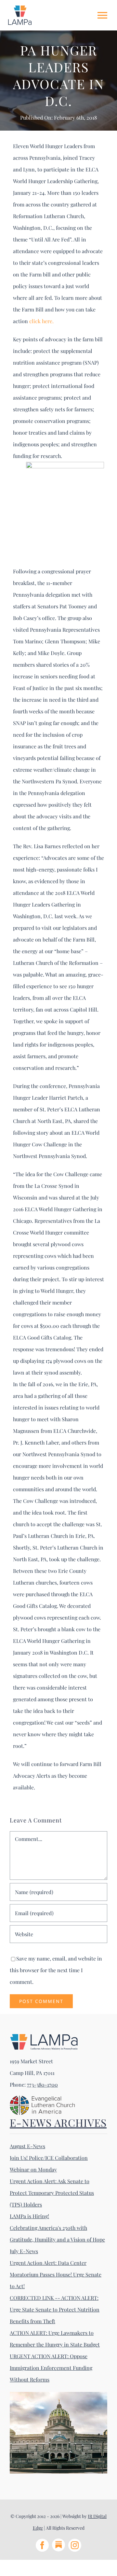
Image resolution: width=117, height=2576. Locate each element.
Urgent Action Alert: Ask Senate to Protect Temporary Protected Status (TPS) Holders (52, 2193)
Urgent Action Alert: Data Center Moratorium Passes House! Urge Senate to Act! (56, 2274)
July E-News (24, 2251)
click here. (41, 321)
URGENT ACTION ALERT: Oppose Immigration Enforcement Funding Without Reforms (51, 2368)
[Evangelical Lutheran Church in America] (42, 2098)
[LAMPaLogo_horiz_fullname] (44, 2036)
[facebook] (42, 2545)
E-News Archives (58, 2122)
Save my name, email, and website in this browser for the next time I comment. (56, 1970)
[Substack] (58, 2545)
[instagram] (75, 2545)
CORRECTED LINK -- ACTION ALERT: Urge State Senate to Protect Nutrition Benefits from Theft (55, 2309)
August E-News (27, 2146)
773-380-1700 (42, 2084)
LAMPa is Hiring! (29, 2216)
